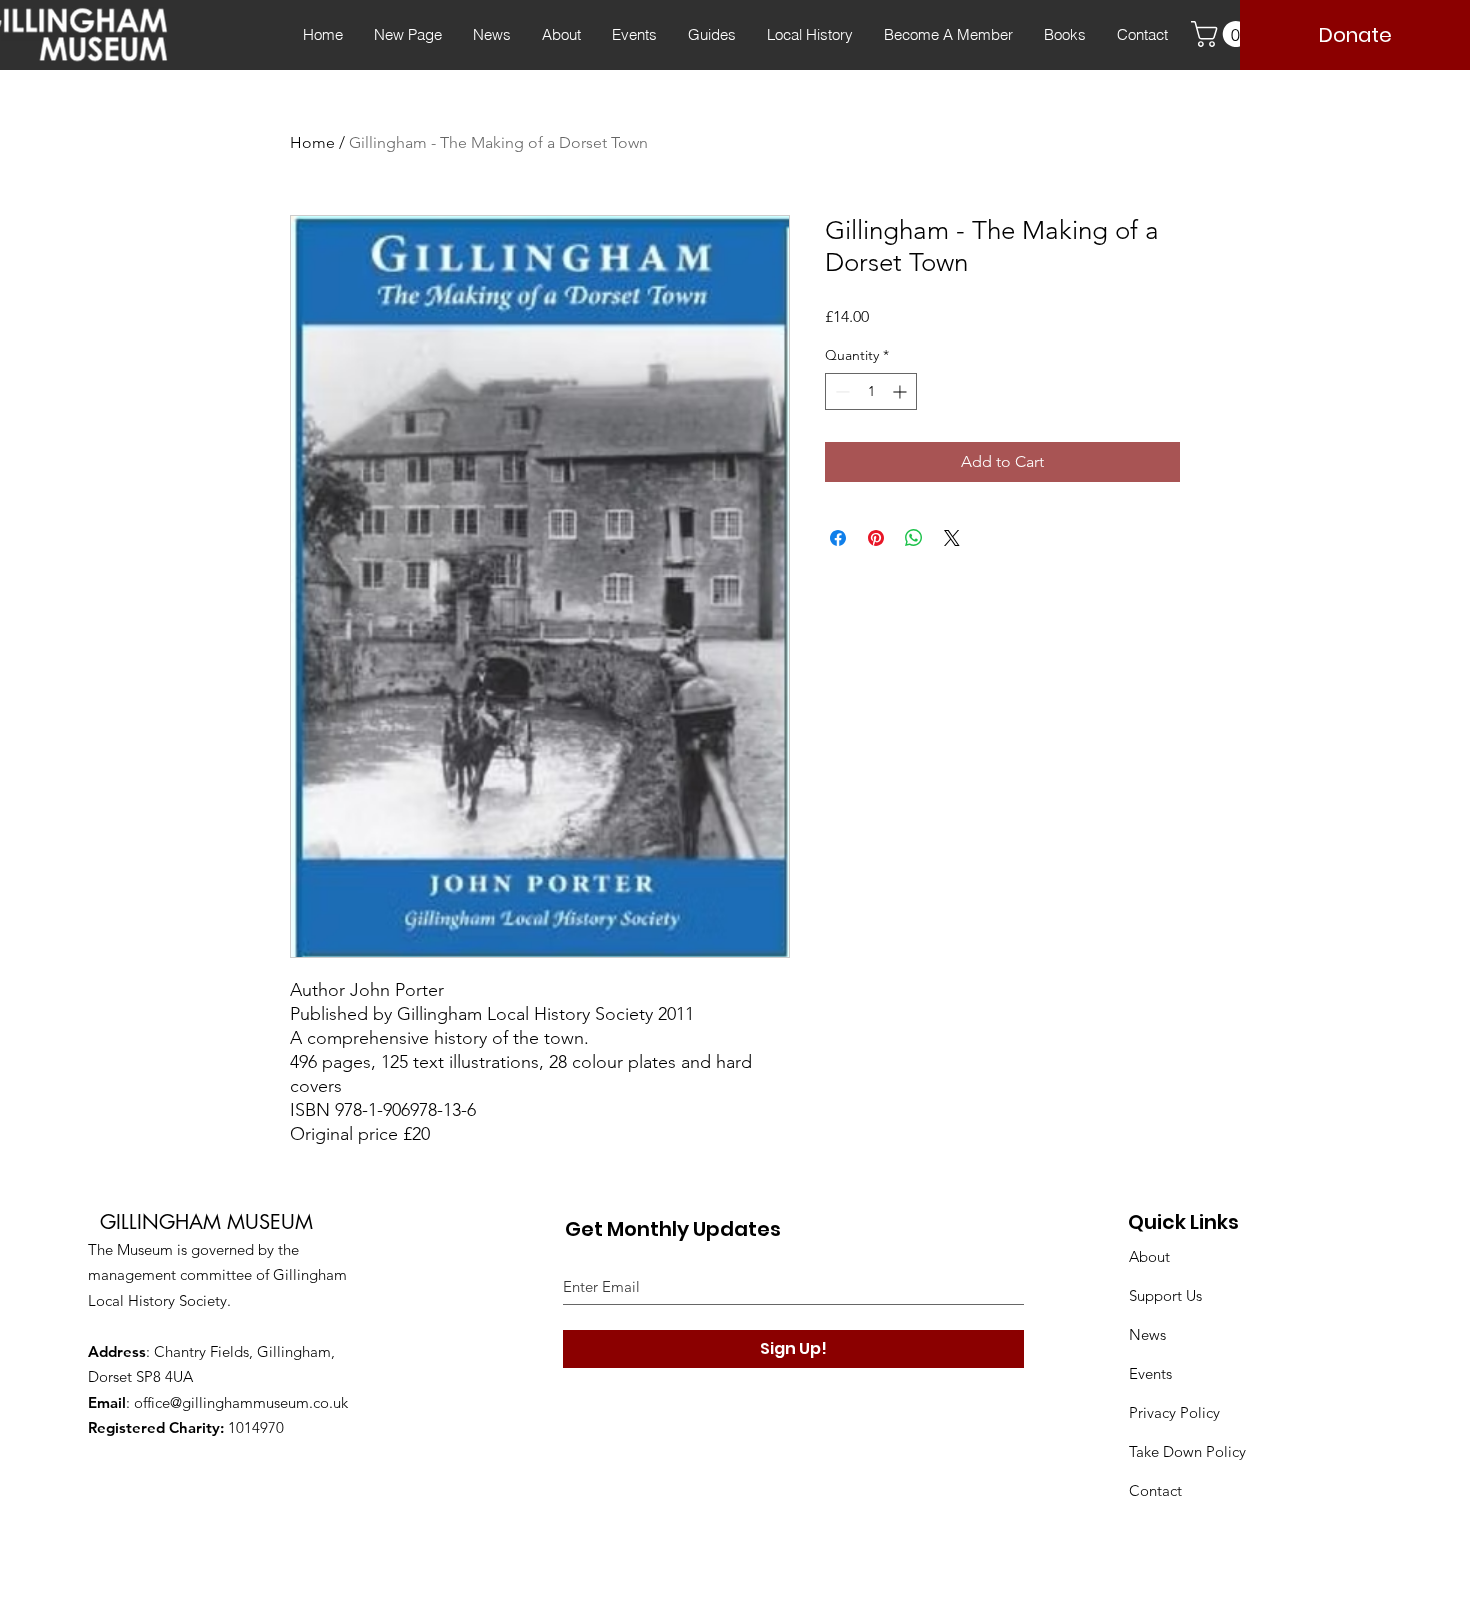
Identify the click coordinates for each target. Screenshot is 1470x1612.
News (1147, 1334)
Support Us (1165, 1295)
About (1149, 1256)
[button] (1223, 34)
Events (1150, 1373)
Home (312, 142)
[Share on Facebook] (838, 538)
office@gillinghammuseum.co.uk (241, 1402)
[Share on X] (952, 538)
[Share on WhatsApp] (914, 538)
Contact (1155, 1490)
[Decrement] (840, 391)
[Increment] (901, 391)
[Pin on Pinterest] (876, 538)
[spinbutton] (871, 391)
